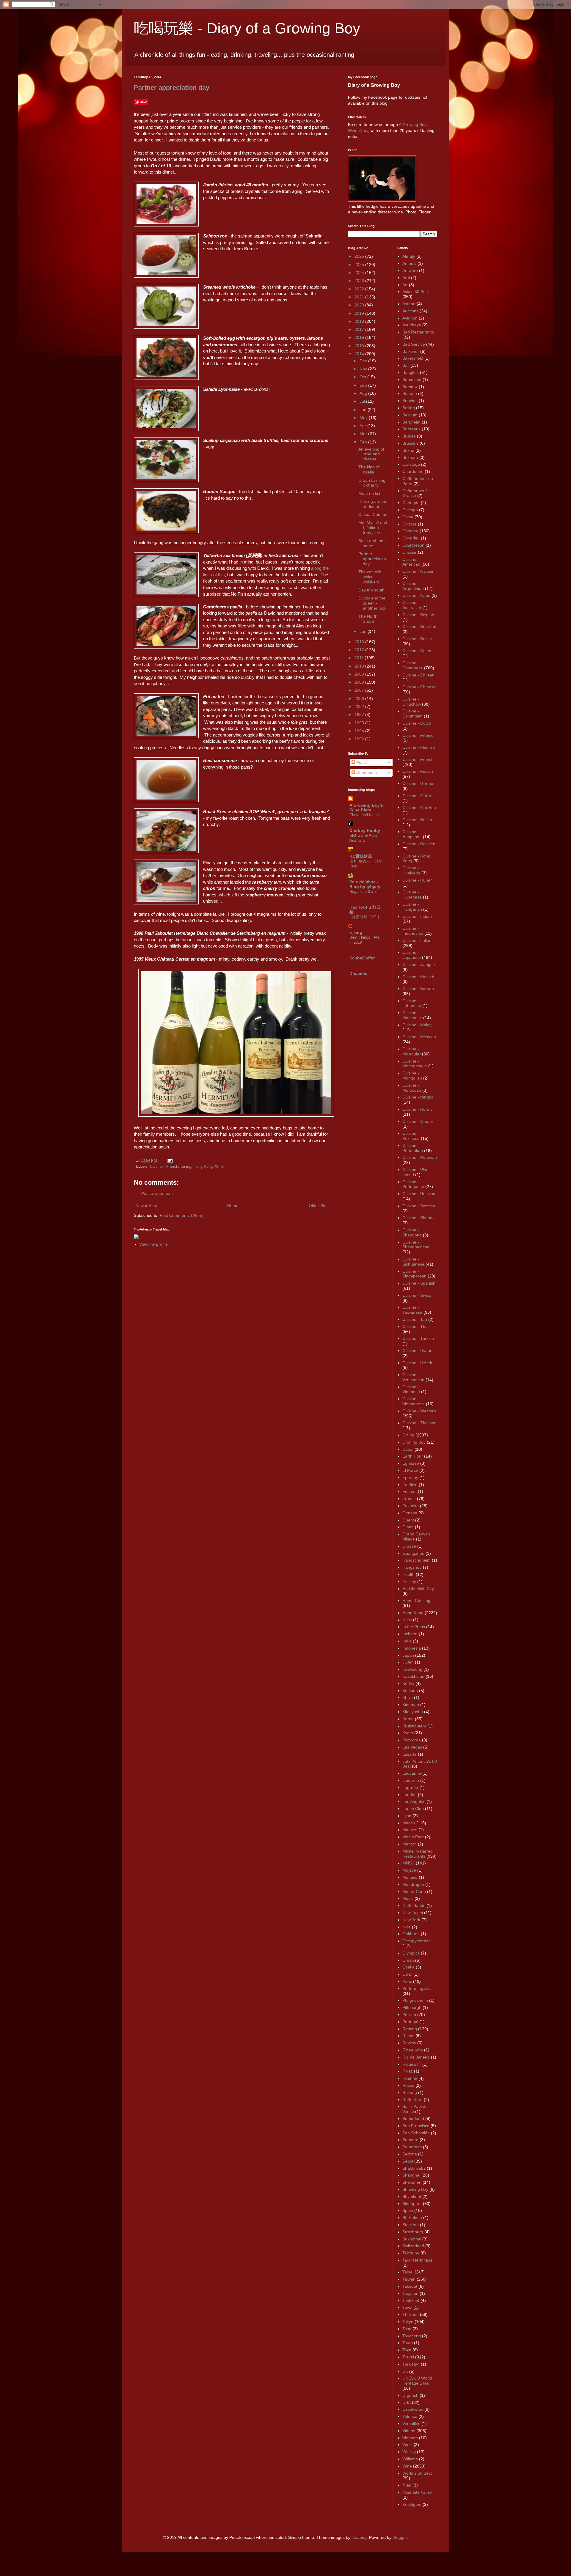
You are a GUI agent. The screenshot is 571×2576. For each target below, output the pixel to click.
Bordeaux (411, 429)
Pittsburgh (412, 2007)
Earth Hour (413, 1456)
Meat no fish (370, 493)
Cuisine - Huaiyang (411, 870)
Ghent (408, 1520)
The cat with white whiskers (370, 577)
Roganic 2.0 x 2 (363, 892)
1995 (360, 723)
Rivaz (408, 2071)
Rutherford (412, 2100)
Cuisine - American (411, 562)
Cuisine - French (164, 1167)
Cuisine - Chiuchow (412, 702)
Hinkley (409, 1582)
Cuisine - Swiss (417, 1295)
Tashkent (411, 2300)
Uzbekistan (413, 2409)
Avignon (410, 318)
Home (233, 1206)
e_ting (356, 932)
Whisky (409, 2452)
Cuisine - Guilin (417, 796)
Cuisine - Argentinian (413, 586)
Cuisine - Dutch (417, 723)
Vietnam (410, 2438)
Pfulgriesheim (415, 2000)
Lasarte (410, 1754)
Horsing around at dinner (373, 504)
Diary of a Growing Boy (374, 85)
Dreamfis (358, 973)
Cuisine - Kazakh (418, 977)
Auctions (410, 311)
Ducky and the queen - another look (372, 603)
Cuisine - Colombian (412, 713)
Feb (364, 442)
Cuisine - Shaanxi (419, 1218)
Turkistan (411, 2364)
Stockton (411, 2225)
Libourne (411, 1780)
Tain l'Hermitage (418, 2260)
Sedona (410, 2154)
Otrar (407, 1974)
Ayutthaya (412, 325)
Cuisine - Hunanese (412, 894)
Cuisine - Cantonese (413, 665)
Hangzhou (412, 1567)
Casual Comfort (373, 514)
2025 (360, 265)
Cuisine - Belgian (418, 615)
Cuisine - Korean (418, 989)
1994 (360, 731)
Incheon (410, 1634)
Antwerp (410, 270)
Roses (408, 2085)
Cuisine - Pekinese (411, 1136)
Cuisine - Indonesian (413, 931)
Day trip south (371, 590)
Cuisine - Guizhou (419, 808)
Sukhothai (412, 2239)
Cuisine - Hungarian (412, 907)
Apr (363, 426)
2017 (360, 329)
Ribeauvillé (413, 2050)
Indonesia (412, 1648)
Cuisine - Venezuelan (413, 1377)
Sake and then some (372, 543)
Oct (363, 377)
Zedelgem (412, 2504)
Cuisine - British (417, 639)
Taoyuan (410, 2293)
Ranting (410, 2029)
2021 (360, 297)
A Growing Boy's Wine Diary (366, 808)
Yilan (407, 2485)
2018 (360, 321)
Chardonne (413, 471)
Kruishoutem (414, 1726)
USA (407, 2402)
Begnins (410, 401)
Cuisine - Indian (417, 916)
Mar (364, 434)
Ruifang (410, 2092)
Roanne (410, 2078)
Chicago (410, 510)
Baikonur (411, 351)
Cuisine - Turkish (418, 1338)
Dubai (408, 1449)
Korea (408, 1719)
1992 (360, 739)
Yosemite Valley (417, 2492)
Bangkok (411, 372)
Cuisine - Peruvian (420, 1157)
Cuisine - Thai (415, 1326)
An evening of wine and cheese (371, 454)
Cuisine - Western (419, 1411)
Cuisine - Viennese (411, 1389)
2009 (360, 674)
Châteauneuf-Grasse (415, 493)
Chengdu (411, 503)
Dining (186, 1167)
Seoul (408, 2161)
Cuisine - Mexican (419, 1037)
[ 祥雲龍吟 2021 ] (364, 917)
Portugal (410, 2022)
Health (408, 1574)
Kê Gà (408, 1683)
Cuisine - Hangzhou (412, 834)
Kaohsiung (412, 1669)
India (407, 1641)
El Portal (410, 1470)
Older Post (319, 1206)
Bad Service (414, 344)
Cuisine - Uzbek (417, 1363)
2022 (360, 289)
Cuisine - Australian (412, 605)
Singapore (412, 2204)
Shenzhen (412, 2182)
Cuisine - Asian (416, 595)
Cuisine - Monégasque (415, 1064)
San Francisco (416, 2126)
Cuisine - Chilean (418, 675)
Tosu (407, 2329)
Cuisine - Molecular (412, 1051)
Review (409, 2043)
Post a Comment (157, 1193)
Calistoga (411, 464)
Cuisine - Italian (417, 940)
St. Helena (412, 2218)
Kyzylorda (412, 1740)
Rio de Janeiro (416, 2057)
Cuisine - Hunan (418, 880)
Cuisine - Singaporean (414, 1274)
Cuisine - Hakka (417, 820)
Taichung (411, 2253)
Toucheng (412, 2336)
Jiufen (408, 1662)
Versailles (411, 2424)
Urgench (410, 2395)
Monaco (410, 1877)
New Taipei (413, 1913)
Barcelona (412, 380)
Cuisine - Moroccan (412, 1088)
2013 (360, 642)
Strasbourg (413, 2232)
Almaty (409, 256)
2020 (360, 305)
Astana (409, 304)
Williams (410, 2459)
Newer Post (146, 1206)
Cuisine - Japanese (412, 955)
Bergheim (411, 422)
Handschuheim (417, 1560)
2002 (360, 706)
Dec (364, 361)
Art (405, 285)
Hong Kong (203, 1167)
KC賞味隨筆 (361, 856)
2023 (360, 281)
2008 (360, 682)
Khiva (408, 1697)
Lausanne (412, 1773)
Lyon (407, 1816)
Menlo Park (413, 1837)
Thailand (411, 2314)
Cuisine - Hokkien (419, 844)
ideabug (359, 2537)
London (410, 1795)
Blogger (400, 2537)
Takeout (410, 2286)
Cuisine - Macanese (412, 1015)
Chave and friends (365, 815)
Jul (363, 401)
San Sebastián (416, 2133)
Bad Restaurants (418, 332)
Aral (406, 278)
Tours (408, 2343)
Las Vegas (412, 1747)
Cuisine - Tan (415, 1319)
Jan (364, 631)
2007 (360, 690)
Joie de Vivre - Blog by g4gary (365, 884)
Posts (361, 762)
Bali (406, 365)
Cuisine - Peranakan (413, 1148)
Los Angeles (414, 1801)
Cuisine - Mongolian (412, 1075)
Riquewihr (412, 2064)
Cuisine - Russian (419, 1194)
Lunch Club (413, 1809)
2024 (360, 273)
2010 (360, 666)
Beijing (409, 408)
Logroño (410, 1787)
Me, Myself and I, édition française (373, 528)
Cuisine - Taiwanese (412, 1310)
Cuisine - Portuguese (413, 1184)
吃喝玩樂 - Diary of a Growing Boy (247, 28)
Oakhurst (411, 1934)
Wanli (407, 2445)
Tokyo (408, 2322)
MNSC (408, 1863)
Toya (407, 2350)
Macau (409, 1823)
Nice (407, 1927)
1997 (360, 715)
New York (411, 1920)
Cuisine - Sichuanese (413, 1262)
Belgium (410, 415)
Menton (410, 1844)
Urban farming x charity (372, 483)
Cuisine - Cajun (417, 651)
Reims (408, 2036)
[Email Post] (169, 1161)
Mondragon (413, 1884)
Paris (407, 1981)
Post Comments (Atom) (182, 1215)
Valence (410, 2416)
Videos (409, 2431)
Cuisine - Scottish (419, 1206)
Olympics (411, 1953)
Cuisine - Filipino (418, 735)
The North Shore (368, 619)
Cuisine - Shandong (412, 1232)
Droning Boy (414, 1442)
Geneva (410, 1513)
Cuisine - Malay (417, 1025)
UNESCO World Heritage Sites (417, 2381)
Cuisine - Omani (418, 1121)
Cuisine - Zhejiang (419, 1423)
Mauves (410, 1830)
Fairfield (410, 1485)
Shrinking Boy (415, 2189)
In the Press (414, 1627)
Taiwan (409, 2279)
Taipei (408, 2272)
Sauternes (412, 2147)
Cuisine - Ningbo (418, 1097)
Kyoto (408, 1733)
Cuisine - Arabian (418, 571)
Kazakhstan (413, 1676)
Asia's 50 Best (416, 292)
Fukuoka (411, 1506)
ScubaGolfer (362, 958)
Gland (408, 1527)
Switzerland (413, 2246)
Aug (364, 393)
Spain (408, 2210)
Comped (410, 531)
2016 (360, 337)
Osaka (408, 1967)
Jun (364, 410)
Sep (364, 385)
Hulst (407, 1620)
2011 (360, 658)
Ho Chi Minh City (418, 1589)
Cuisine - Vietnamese (414, 1401)
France (409, 1499)
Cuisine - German (419, 783)
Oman (408, 1960)
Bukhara (410, 457)
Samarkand (413, 2119)
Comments (366, 772)
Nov (364, 369)
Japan (408, 1655)
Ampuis (409, 263)
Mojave (409, 1870)
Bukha (408, 450)
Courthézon (413, 545)
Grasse (409, 1546)
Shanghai (411, 2175)
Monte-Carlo (414, 1892)
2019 (360, 313)
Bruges (409, 436)
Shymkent (412, 2196)
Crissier (410, 552)
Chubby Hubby (365, 830)
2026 (360, 256)
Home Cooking (416, 1601)
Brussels (410, 443)
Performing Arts (417, 1988)
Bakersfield (413, 358)
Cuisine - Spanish (419, 1283)
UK (405, 2371)
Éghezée (411, 1463)
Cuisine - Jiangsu (419, 964)
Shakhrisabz (414, 2168)
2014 (360, 354)
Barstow (410, 387)
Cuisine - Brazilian (419, 627)
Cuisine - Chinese (419, 687)
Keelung (410, 1691)
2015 (360, 346)
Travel (408, 2357)
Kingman (411, 1705)
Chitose (410, 524)
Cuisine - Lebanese (412, 1003)
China (408, 517)
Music (408, 1898)
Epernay (410, 1477)
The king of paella (369, 469)
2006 (360, 698)
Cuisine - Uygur (417, 1351)
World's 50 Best (417, 2473)
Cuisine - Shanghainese (416, 1245)
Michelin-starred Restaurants (418, 1854)
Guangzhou (413, 1553)
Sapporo (410, 2140)
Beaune (410, 394)
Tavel (407, 2307)
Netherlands (414, 1905)
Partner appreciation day (172, 88)
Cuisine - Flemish (419, 747)
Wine (219, 1167)
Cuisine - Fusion (418, 771)
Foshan (410, 1491)
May (364, 418)
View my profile (153, 1244)
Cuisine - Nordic (417, 1109)
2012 (360, 650)
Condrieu (411, 538)
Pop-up (409, 2015)
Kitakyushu (413, 1712)
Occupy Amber (416, 1941)
